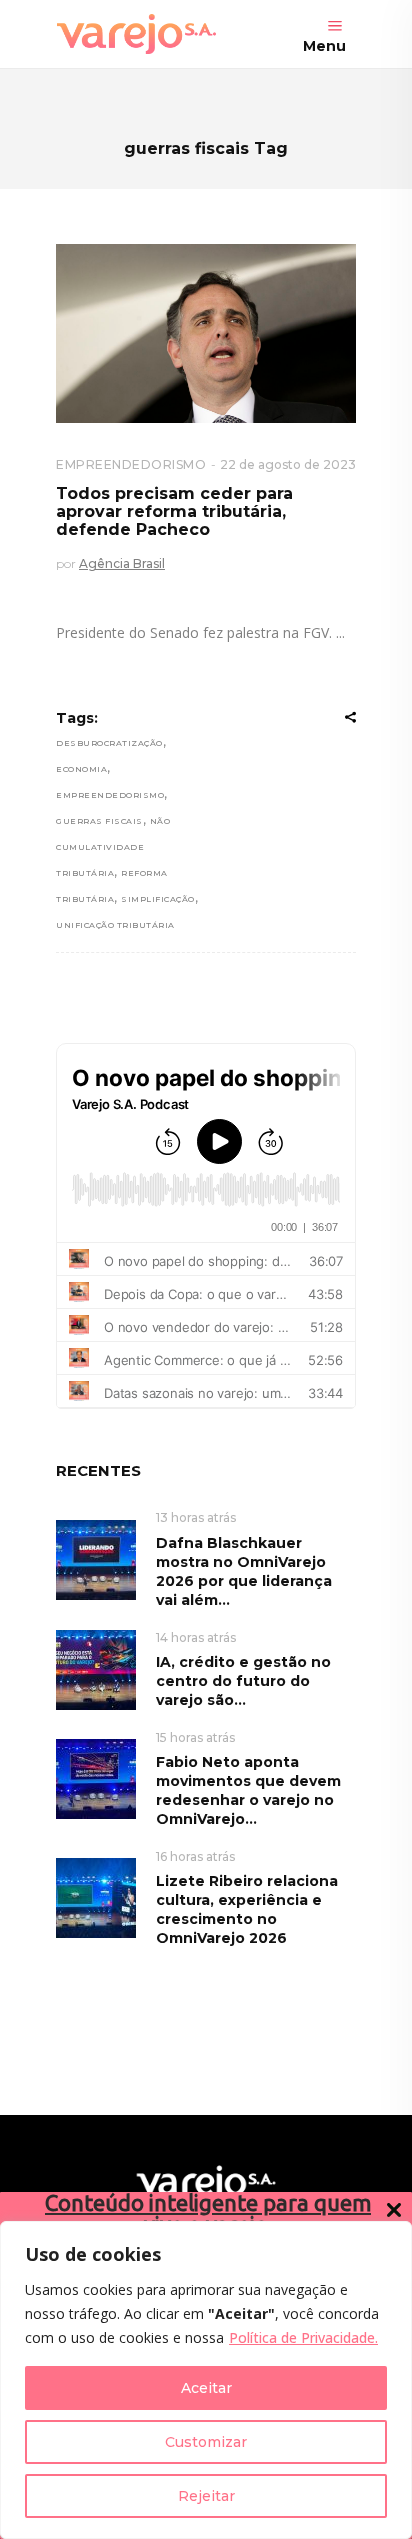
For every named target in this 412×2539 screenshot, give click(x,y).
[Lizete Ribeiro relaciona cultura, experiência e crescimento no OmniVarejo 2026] (96, 1897)
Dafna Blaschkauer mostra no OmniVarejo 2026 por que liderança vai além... (244, 1571)
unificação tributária (115, 925)
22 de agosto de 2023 (288, 464)
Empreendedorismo (110, 795)
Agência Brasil (122, 563)
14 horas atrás (196, 1637)
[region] (206, 2380)
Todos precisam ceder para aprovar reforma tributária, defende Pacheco (174, 511)
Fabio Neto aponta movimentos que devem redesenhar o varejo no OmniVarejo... (248, 1790)
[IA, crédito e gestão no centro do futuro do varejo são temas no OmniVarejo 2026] (96, 1668)
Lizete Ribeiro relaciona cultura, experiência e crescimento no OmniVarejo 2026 (247, 1909)
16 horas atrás (195, 1856)
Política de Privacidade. (303, 2337)
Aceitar (206, 2388)
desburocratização (109, 743)
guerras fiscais (99, 821)
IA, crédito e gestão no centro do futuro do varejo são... (243, 1681)
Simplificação (158, 899)
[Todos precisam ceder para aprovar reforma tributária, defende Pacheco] (206, 333)
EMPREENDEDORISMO (131, 464)
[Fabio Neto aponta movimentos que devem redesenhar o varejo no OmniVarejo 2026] (96, 1778)
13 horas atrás (196, 1517)
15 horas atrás (195, 1737)
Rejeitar (206, 2496)
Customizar (206, 2442)
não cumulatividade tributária (113, 847)
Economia (81, 769)
